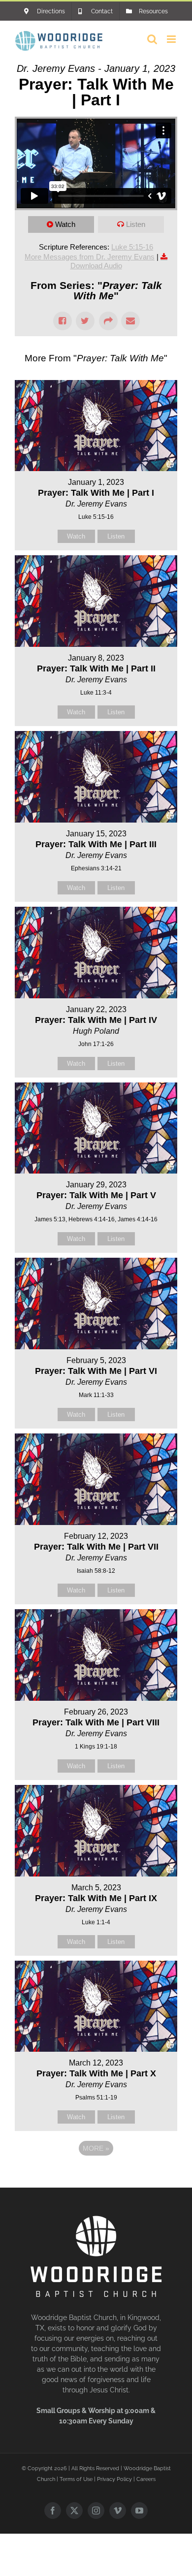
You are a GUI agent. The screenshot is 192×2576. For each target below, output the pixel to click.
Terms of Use (76, 2479)
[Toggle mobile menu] (172, 39)
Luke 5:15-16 (132, 247)
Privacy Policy (114, 2479)
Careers (146, 2479)
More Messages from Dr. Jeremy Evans (90, 257)
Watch (65, 224)
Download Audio (96, 266)
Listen (136, 224)
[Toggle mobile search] (152, 39)
